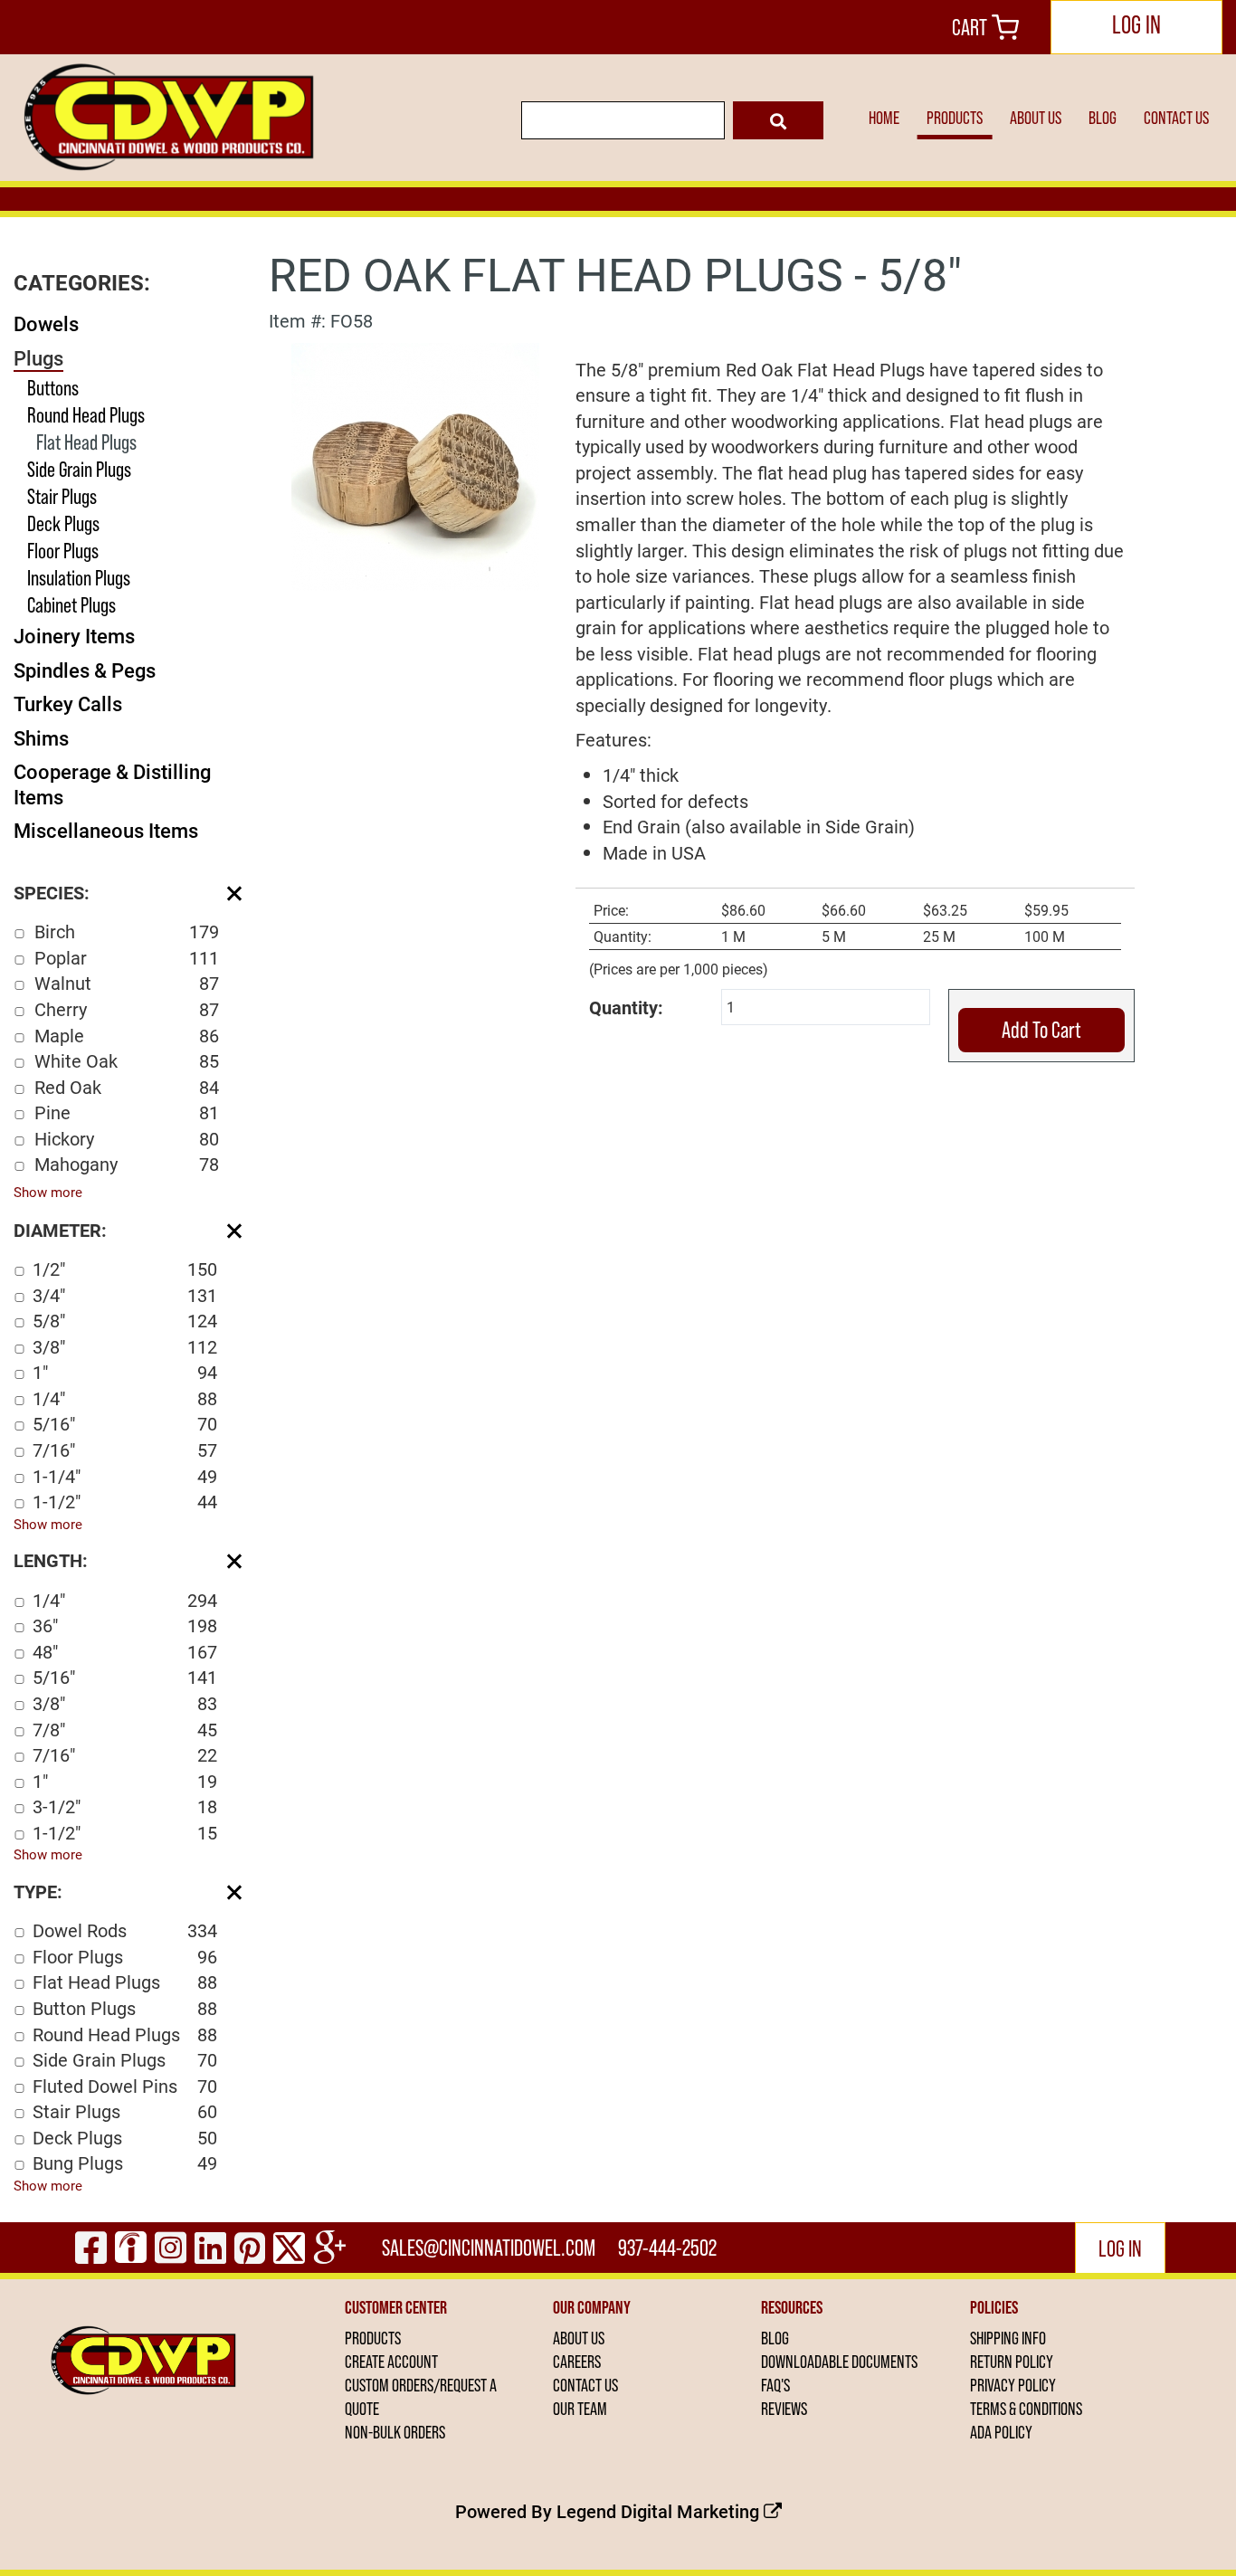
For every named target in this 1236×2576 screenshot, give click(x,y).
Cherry (127, 1009)
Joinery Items (74, 636)
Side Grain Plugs (79, 469)
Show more (48, 1192)
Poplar (127, 957)
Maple (127, 1035)
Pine (127, 1112)
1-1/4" (125, 1476)
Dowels (46, 323)
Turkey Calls (68, 703)
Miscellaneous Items (106, 830)
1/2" (125, 1269)
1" (125, 1372)
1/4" (125, 1398)
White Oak (127, 1060)
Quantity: (626, 1007)
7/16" (125, 1450)
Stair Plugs (62, 496)
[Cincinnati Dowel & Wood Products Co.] (166, 118)
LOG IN (1136, 25)
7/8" (125, 1729)
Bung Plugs (125, 2163)
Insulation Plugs (79, 578)
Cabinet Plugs (71, 605)
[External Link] (415, 464)
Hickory (127, 1138)
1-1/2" (125, 1501)
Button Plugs (125, 2008)
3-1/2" (125, 1806)
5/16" (125, 1423)
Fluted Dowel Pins (125, 2086)
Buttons (53, 388)
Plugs (38, 358)
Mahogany (127, 1164)
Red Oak (127, 1087)
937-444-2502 (667, 2248)
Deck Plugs (63, 523)
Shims (41, 738)
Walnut (127, 983)
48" (125, 1651)
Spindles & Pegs (85, 670)
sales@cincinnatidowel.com (489, 2248)
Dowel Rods (125, 1930)
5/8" (125, 1320)
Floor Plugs (63, 551)
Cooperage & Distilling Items (112, 784)
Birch (127, 931)
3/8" (125, 1346)
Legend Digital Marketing (660, 2511)
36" (125, 1625)
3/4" (125, 1295)
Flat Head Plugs (86, 442)
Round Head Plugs (86, 415)
